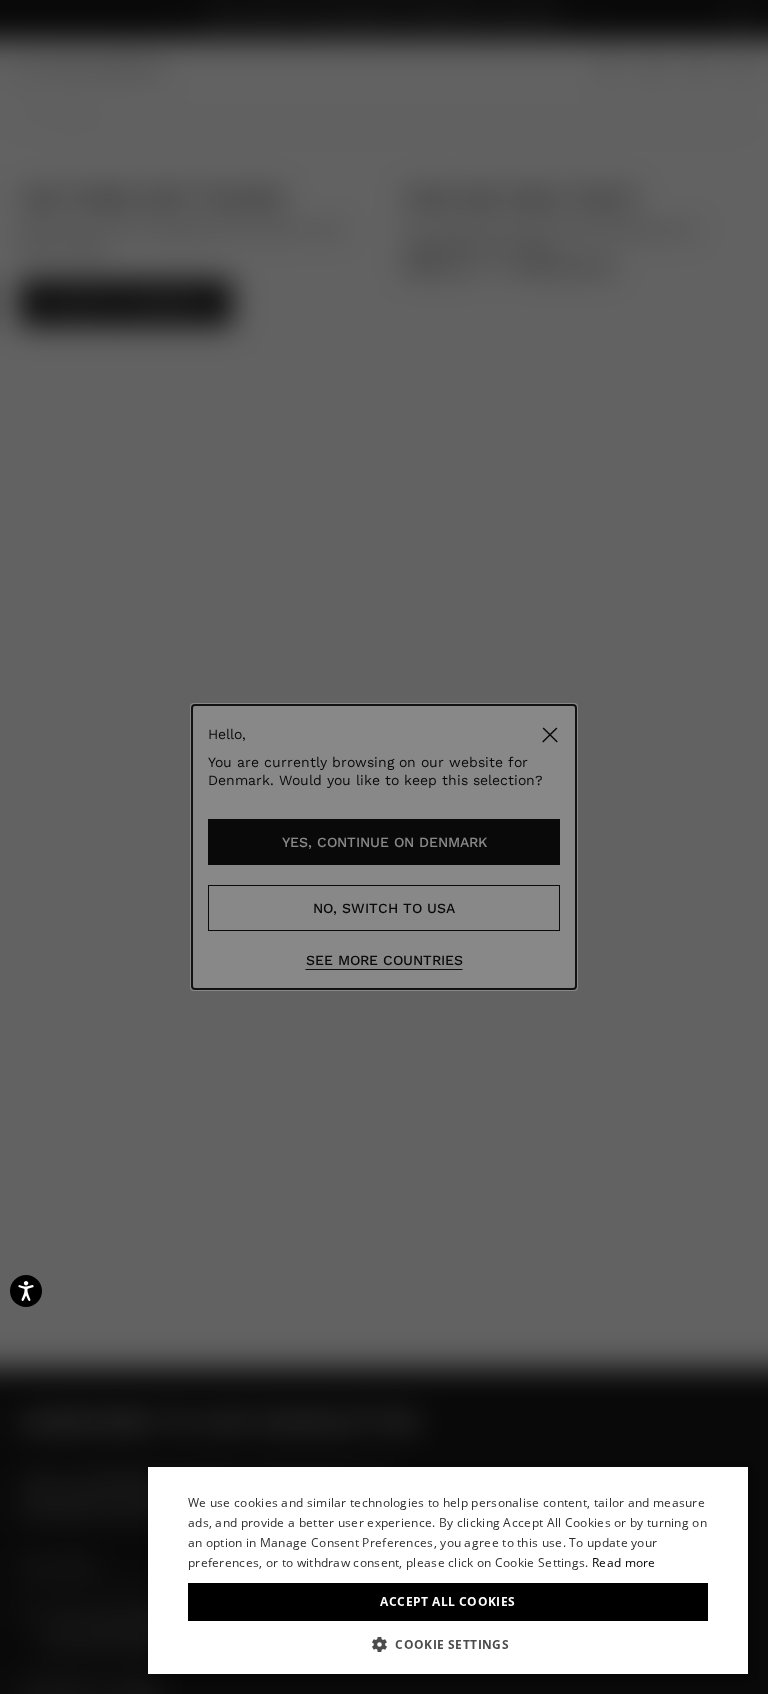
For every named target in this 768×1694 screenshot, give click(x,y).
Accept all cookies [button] (447, 1601)
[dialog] (448, 1570)
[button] (448, 1644)
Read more (624, 1562)
